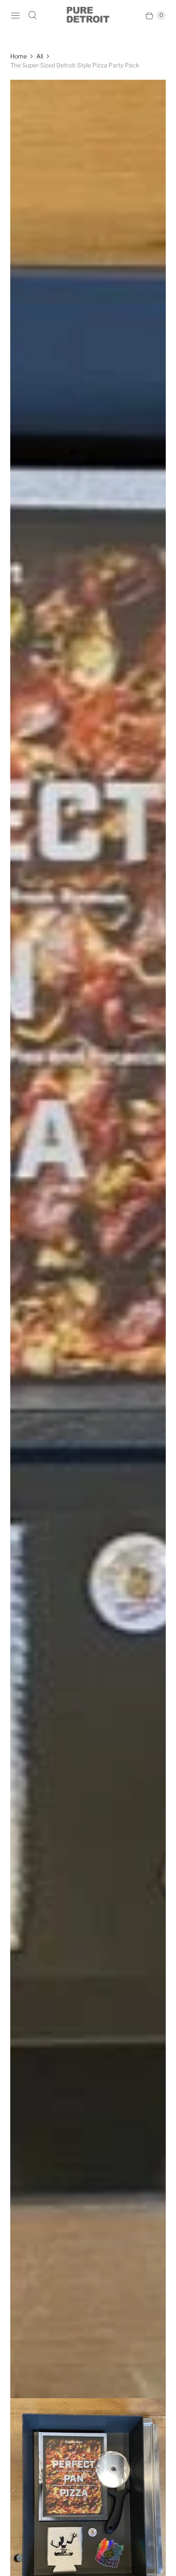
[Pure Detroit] (88, 15)
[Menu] (15, 15)
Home (19, 56)
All (40, 56)
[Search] (32, 15)
